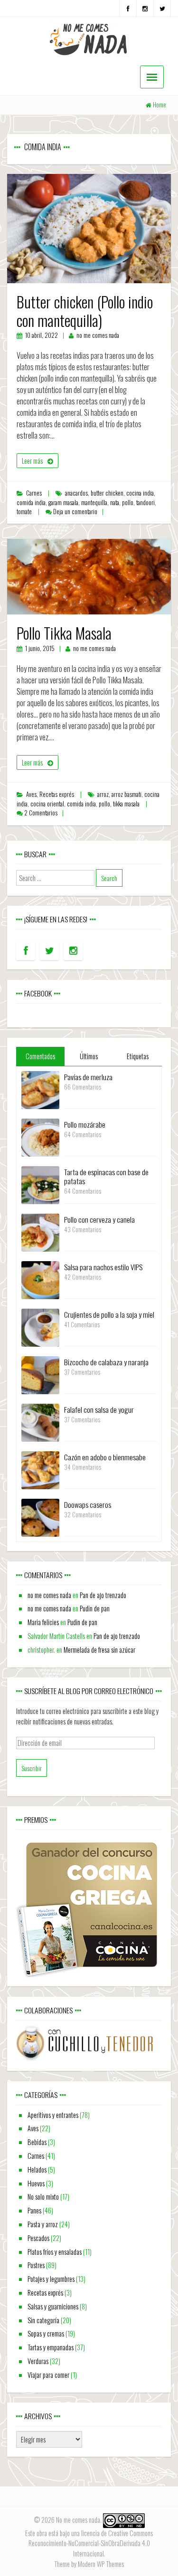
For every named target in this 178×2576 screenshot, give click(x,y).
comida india (31, 503)
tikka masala (126, 804)
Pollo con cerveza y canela (99, 1219)
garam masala (63, 503)
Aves (31, 794)
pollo (128, 503)
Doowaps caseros (88, 1504)
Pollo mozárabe (85, 1124)
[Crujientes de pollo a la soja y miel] (40, 1326)
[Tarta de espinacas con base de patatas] (40, 1184)
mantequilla (94, 503)
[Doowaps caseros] (40, 1517)
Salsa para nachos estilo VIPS (103, 1267)
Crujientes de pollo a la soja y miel (109, 1314)
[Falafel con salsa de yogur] (40, 1422)
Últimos (89, 1056)
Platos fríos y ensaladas (55, 2252)
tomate (24, 512)
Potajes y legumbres (51, 2279)
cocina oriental (47, 804)
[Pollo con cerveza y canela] (40, 1231)
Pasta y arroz (43, 2224)
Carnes (34, 493)
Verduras (38, 2361)
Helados (37, 2169)
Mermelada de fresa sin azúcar (99, 1650)
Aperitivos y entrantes (53, 2115)
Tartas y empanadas (51, 2347)
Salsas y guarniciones (53, 2306)
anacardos (76, 493)
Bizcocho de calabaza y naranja (106, 1362)
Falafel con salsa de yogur (99, 1409)
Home (159, 105)
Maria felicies (43, 1622)
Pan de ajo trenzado (103, 1595)
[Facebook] (128, 8)
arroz (103, 794)
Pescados (38, 2238)
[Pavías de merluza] (40, 1089)
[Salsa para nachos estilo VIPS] (40, 1279)
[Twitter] (162, 8)
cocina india (140, 493)
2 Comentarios (41, 813)
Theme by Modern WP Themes (89, 2564)
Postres (36, 2265)
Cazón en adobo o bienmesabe (105, 1457)
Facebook (38, 993)
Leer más (32, 461)
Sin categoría (43, 2320)
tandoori (145, 503)
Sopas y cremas (46, 2333)
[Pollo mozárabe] (40, 1136)
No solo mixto (43, 2197)
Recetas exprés (57, 794)
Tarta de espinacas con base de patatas (106, 1176)
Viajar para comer (48, 2375)
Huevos (36, 2183)
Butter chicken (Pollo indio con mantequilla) (85, 311)
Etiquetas (138, 1056)
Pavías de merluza (88, 1077)
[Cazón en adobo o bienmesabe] (40, 1469)
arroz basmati (126, 794)
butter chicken (107, 493)
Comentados (40, 1056)
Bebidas (37, 2142)
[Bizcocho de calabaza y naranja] (40, 1374)
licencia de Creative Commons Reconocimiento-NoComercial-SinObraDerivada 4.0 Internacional (91, 2543)
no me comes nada (98, 335)
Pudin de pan (95, 1608)
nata (115, 503)
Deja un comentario (75, 512)
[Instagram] (145, 8)
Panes (34, 2210)
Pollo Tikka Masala (64, 633)
